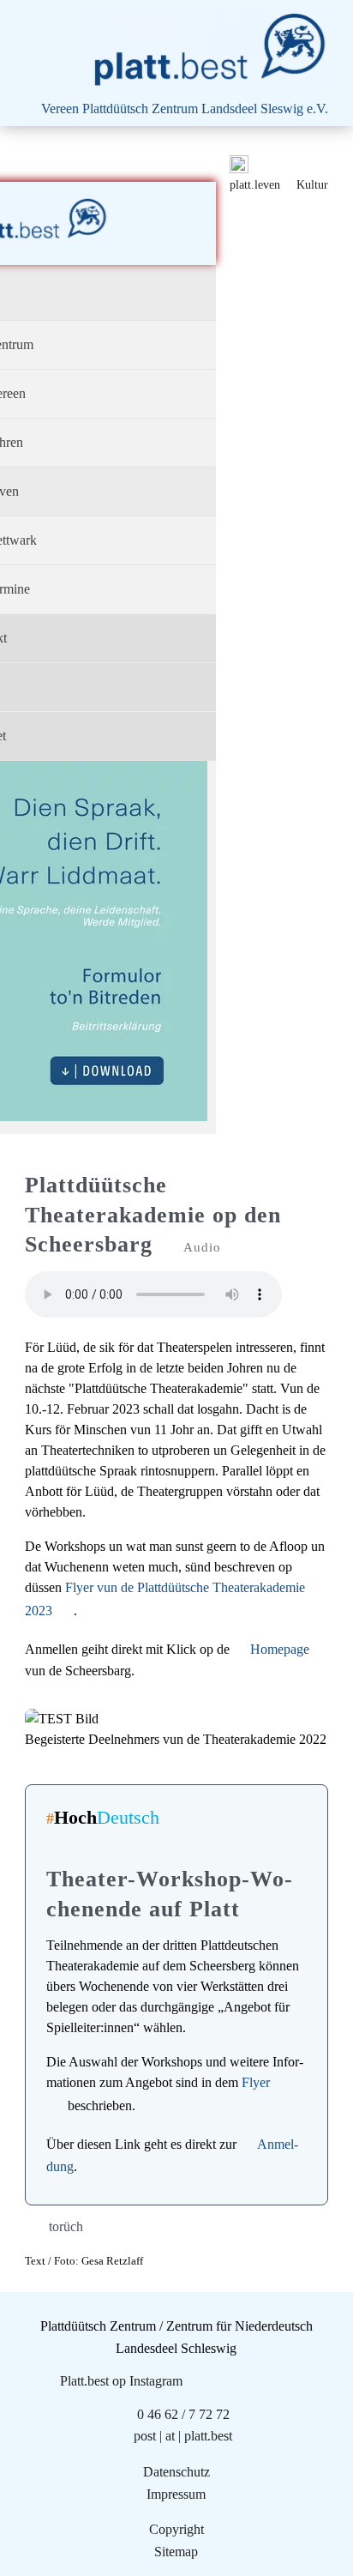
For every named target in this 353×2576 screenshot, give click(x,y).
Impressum (176, 2494)
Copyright (176, 2529)
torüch (66, 2226)
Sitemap (176, 2552)
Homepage (280, 1649)
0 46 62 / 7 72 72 (183, 2414)
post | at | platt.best (183, 2436)
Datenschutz (176, 2472)
